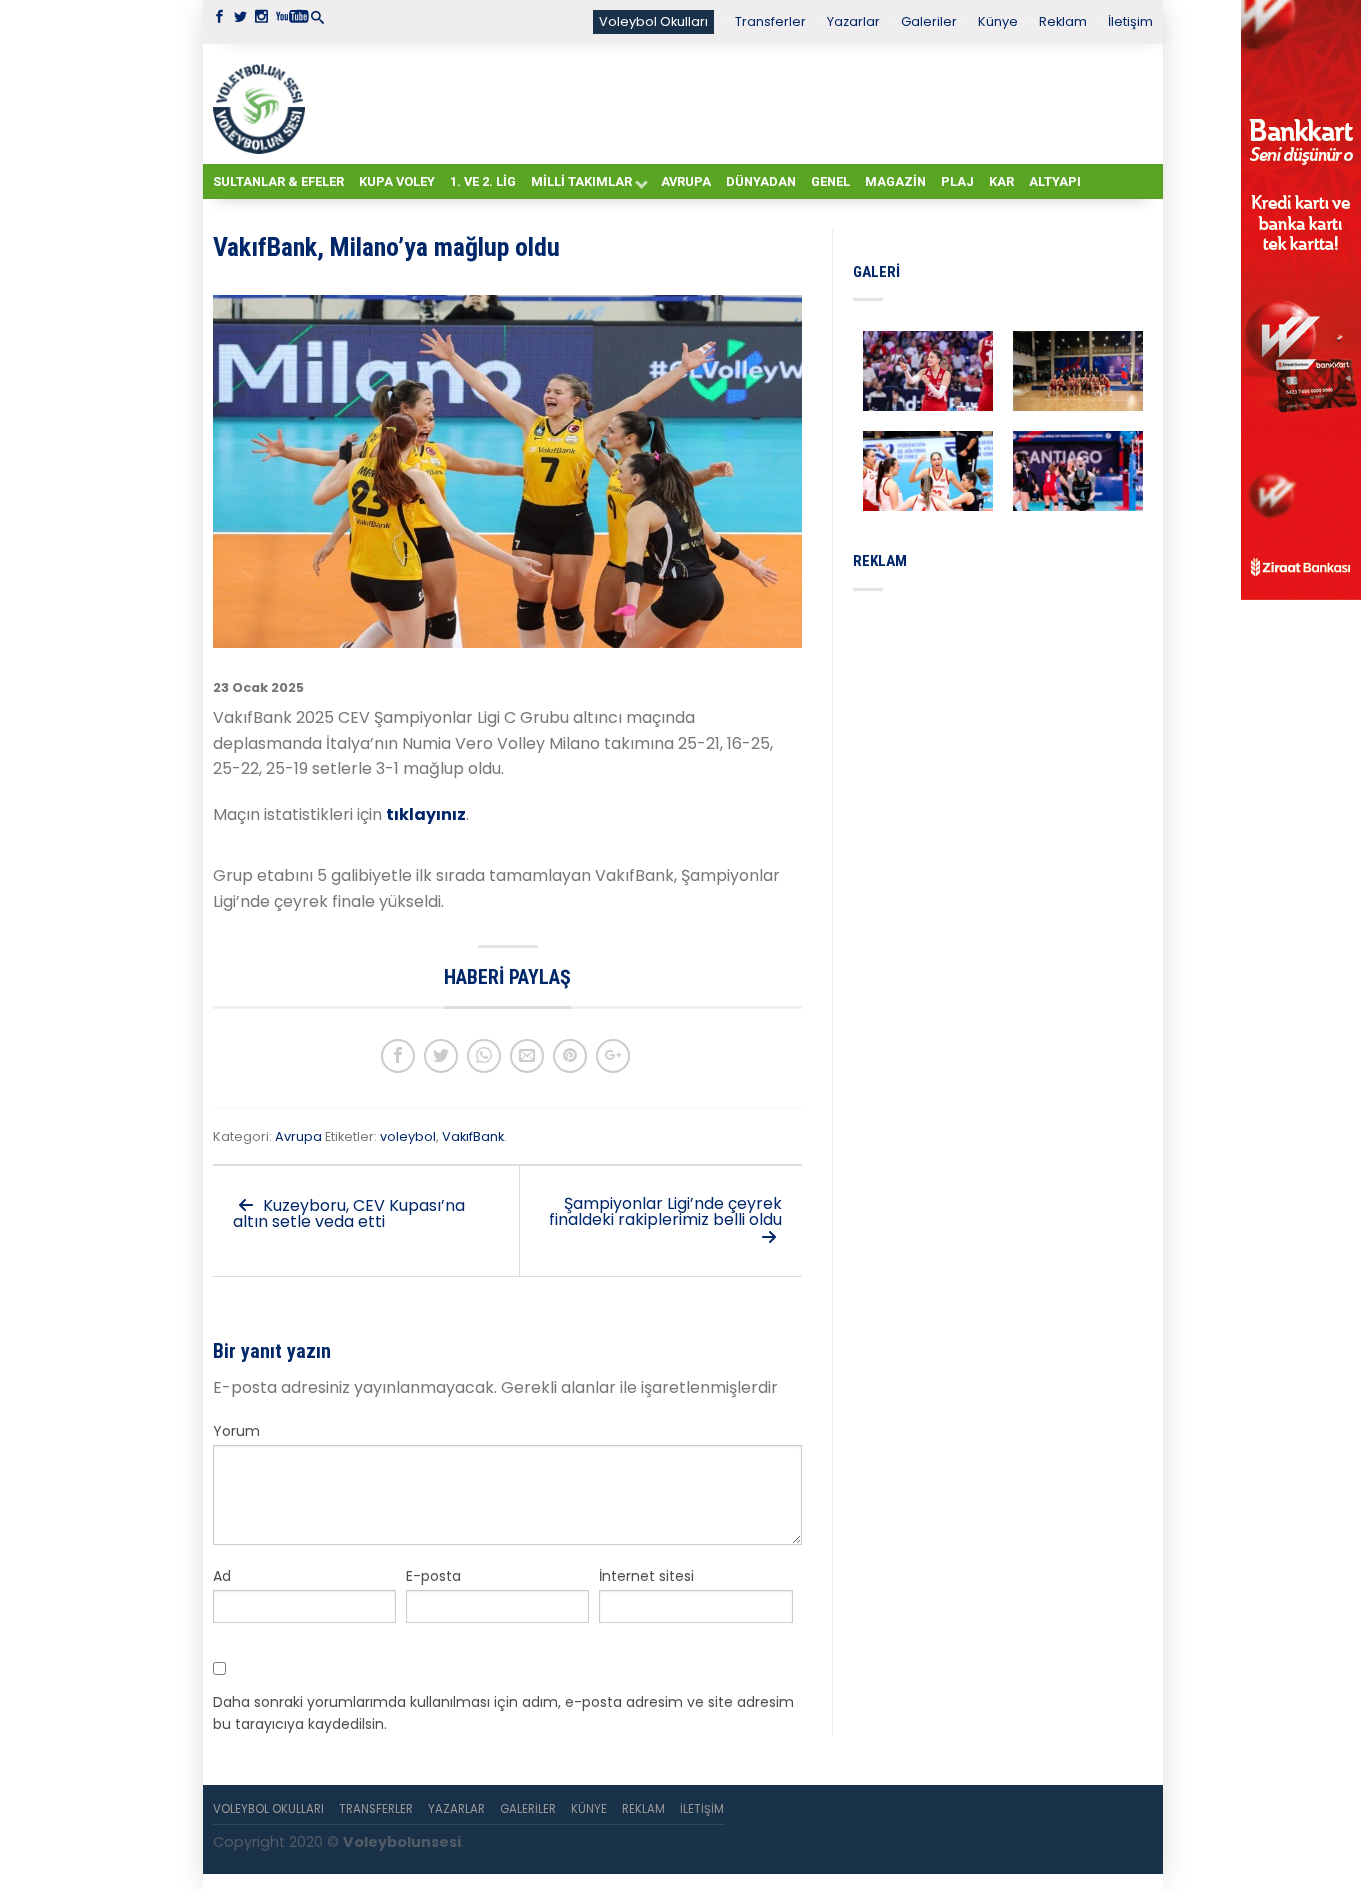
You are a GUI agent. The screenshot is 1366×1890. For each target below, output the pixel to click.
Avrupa (686, 181)
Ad (222, 1576)
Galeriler (929, 21)
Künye (998, 21)
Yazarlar (853, 21)
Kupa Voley (397, 181)
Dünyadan (761, 181)
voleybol (408, 1136)
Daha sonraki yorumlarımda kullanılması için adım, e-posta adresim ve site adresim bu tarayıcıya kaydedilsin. (503, 1713)
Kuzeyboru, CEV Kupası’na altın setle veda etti (349, 1213)
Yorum (236, 1431)
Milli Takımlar (581, 181)
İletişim (1130, 21)
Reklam (1063, 21)
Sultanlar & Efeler (278, 181)
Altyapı (1055, 181)
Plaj (957, 181)
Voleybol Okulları (653, 21)
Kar (1001, 181)
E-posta (433, 1576)
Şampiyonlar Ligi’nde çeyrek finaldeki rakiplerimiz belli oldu (665, 1211)
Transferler (770, 21)
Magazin (895, 181)
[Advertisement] (733, 103)
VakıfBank (473, 1136)
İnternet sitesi (646, 1576)
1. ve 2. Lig (483, 181)
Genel (830, 181)
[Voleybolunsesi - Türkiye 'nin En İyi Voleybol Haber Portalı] (263, 104)
